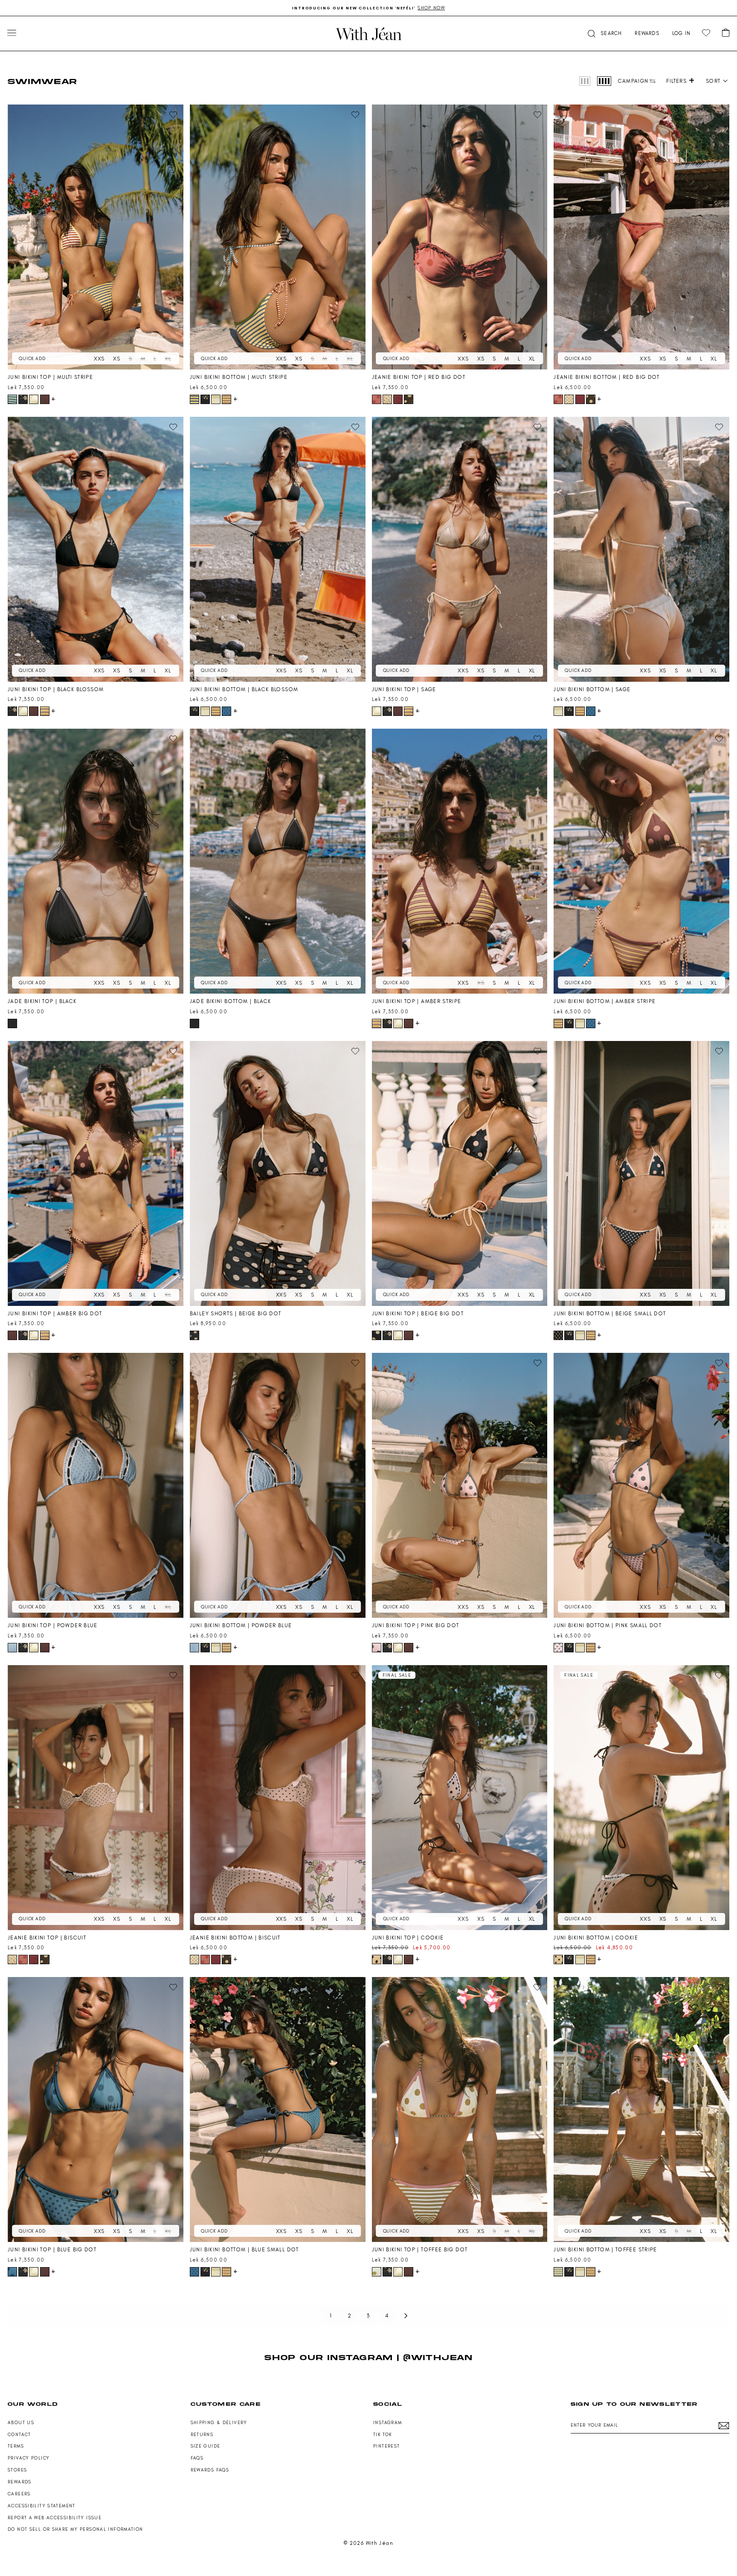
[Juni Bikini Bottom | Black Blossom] (278, 549)
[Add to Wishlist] (173, 115)
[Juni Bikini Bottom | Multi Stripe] (278, 237)
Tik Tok (383, 2435)
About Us (21, 2423)
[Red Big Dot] (377, 399)
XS (117, 359)
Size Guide (206, 2446)
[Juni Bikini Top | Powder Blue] (96, 1485)
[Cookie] (377, 1960)
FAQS (197, 2458)
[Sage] (34, 399)
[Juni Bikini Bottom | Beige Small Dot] (641, 1173)
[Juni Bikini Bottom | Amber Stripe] (641, 861)
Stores (17, 2470)
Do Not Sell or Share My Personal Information (75, 2529)
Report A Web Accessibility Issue (55, 2518)
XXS (99, 359)
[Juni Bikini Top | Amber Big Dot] (96, 1173)
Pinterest (386, 2446)
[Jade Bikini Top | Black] (96, 861)
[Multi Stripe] (12, 399)
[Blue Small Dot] (226, 711)
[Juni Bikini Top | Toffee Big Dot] (460, 2109)
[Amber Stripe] (226, 399)
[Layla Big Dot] (409, 399)
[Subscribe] (724, 2426)
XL (168, 359)
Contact (19, 2435)
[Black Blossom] (23, 399)
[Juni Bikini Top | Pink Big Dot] (460, 1485)
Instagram (387, 2423)
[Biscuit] (387, 399)
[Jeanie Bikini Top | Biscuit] (96, 1798)
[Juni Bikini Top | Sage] (460, 549)
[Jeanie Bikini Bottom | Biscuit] (278, 1798)
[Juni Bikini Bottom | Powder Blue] (278, 1485)
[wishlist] (706, 33)
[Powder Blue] (12, 1648)
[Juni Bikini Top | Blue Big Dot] (96, 2109)
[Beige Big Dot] (194, 1335)
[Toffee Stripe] (558, 2272)
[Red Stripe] (398, 399)
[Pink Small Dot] (558, 1648)
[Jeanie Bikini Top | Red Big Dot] (460, 237)
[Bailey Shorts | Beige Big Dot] (278, 1173)
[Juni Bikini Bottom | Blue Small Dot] (278, 2109)
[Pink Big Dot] (377, 1648)
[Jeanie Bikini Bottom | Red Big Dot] (641, 237)
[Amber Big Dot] (45, 399)
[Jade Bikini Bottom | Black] (278, 861)
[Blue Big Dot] (12, 2272)
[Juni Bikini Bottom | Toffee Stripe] (641, 2109)
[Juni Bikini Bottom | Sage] (641, 549)
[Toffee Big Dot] (377, 2272)
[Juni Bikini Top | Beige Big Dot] (460, 1173)
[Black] (12, 1023)
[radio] (585, 81)
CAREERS (19, 2494)
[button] (604, 33)
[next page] (406, 2316)
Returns (202, 2435)
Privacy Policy (29, 2458)
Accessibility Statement (42, 2506)
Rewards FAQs (210, 2470)
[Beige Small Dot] (558, 1335)
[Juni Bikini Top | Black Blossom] (96, 549)
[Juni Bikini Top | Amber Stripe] (460, 861)
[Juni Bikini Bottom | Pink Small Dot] (641, 1485)
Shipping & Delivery (219, 2423)
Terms (16, 2446)
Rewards (20, 2482)
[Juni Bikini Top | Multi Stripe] (96, 237)
